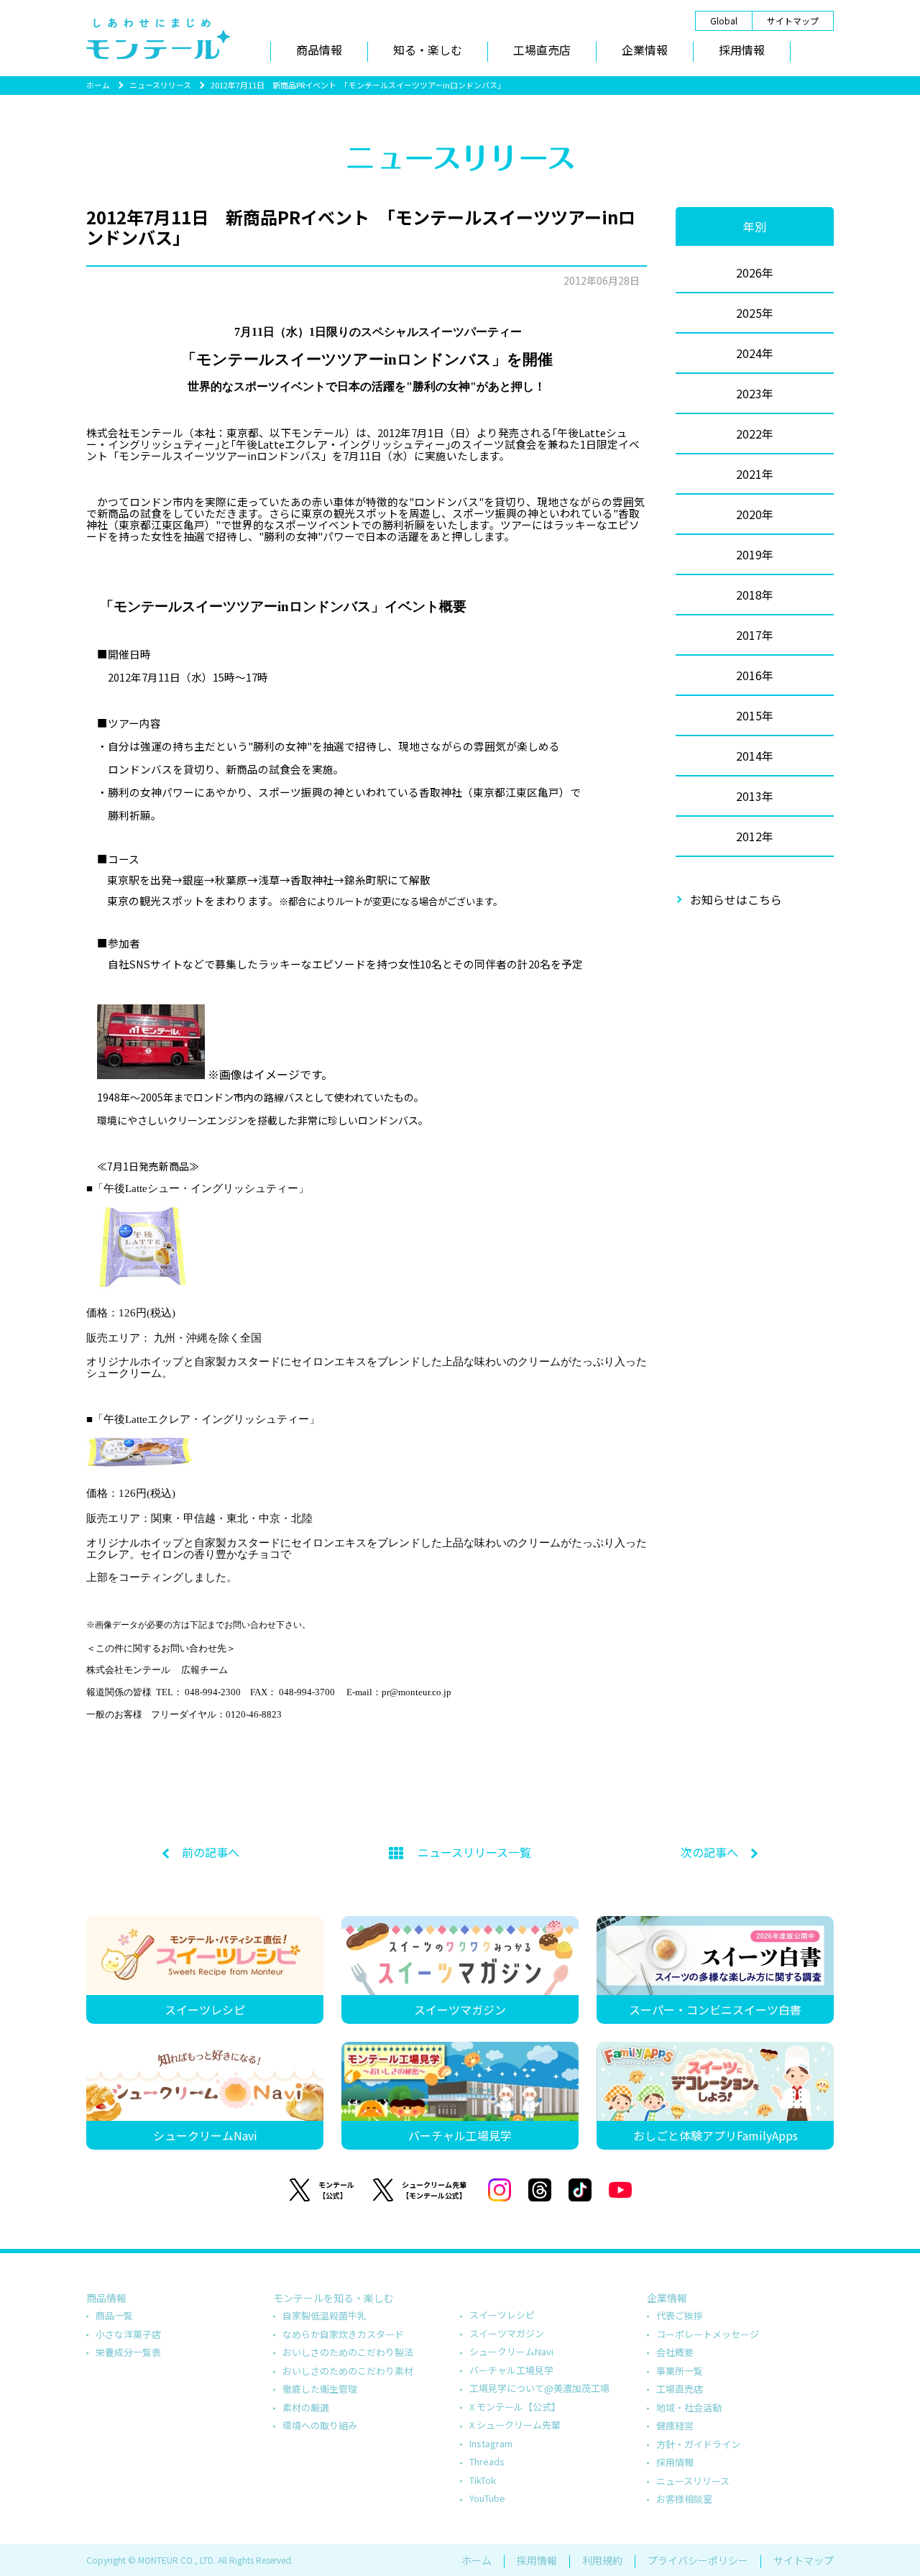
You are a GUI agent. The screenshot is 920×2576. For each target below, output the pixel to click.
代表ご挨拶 (680, 2315)
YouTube (487, 2498)
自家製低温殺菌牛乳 (325, 2315)
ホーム (98, 85)
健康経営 (675, 2425)
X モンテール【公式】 (515, 2407)
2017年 (755, 635)
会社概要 (675, 2352)
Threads (487, 2461)
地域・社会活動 (689, 2407)
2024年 (755, 353)
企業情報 (645, 50)
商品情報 (319, 50)
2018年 (755, 595)
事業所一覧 (680, 2371)
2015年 (755, 715)
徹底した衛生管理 (320, 2389)
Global (724, 20)
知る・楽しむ (428, 50)
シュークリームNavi (511, 2351)
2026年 (755, 272)
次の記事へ (709, 1852)
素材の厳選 (306, 2407)
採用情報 (742, 50)
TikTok (483, 2480)
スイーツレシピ (502, 2315)
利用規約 (602, 2560)
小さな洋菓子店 (128, 2334)
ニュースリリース (160, 85)
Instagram (491, 2443)
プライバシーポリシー (698, 2560)
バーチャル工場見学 (511, 2370)
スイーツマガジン (507, 2333)
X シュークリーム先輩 (515, 2425)
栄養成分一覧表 (128, 2352)
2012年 (755, 836)
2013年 (755, 796)
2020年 (755, 514)
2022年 (755, 434)
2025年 (755, 313)
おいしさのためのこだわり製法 (348, 2352)
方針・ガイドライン (698, 2444)
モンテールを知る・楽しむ (333, 2298)
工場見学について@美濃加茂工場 (539, 2388)
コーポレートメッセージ (708, 2334)
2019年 (755, 554)
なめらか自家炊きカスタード (343, 2334)
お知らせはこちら (736, 899)
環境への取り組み (320, 2425)
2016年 (755, 675)
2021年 (755, 474)
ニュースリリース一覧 (474, 1852)
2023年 (755, 393)
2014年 (755, 756)
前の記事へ (211, 1852)
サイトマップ (793, 20)
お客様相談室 (684, 2499)
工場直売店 (542, 50)
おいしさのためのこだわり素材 (348, 2371)
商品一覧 (114, 2315)
